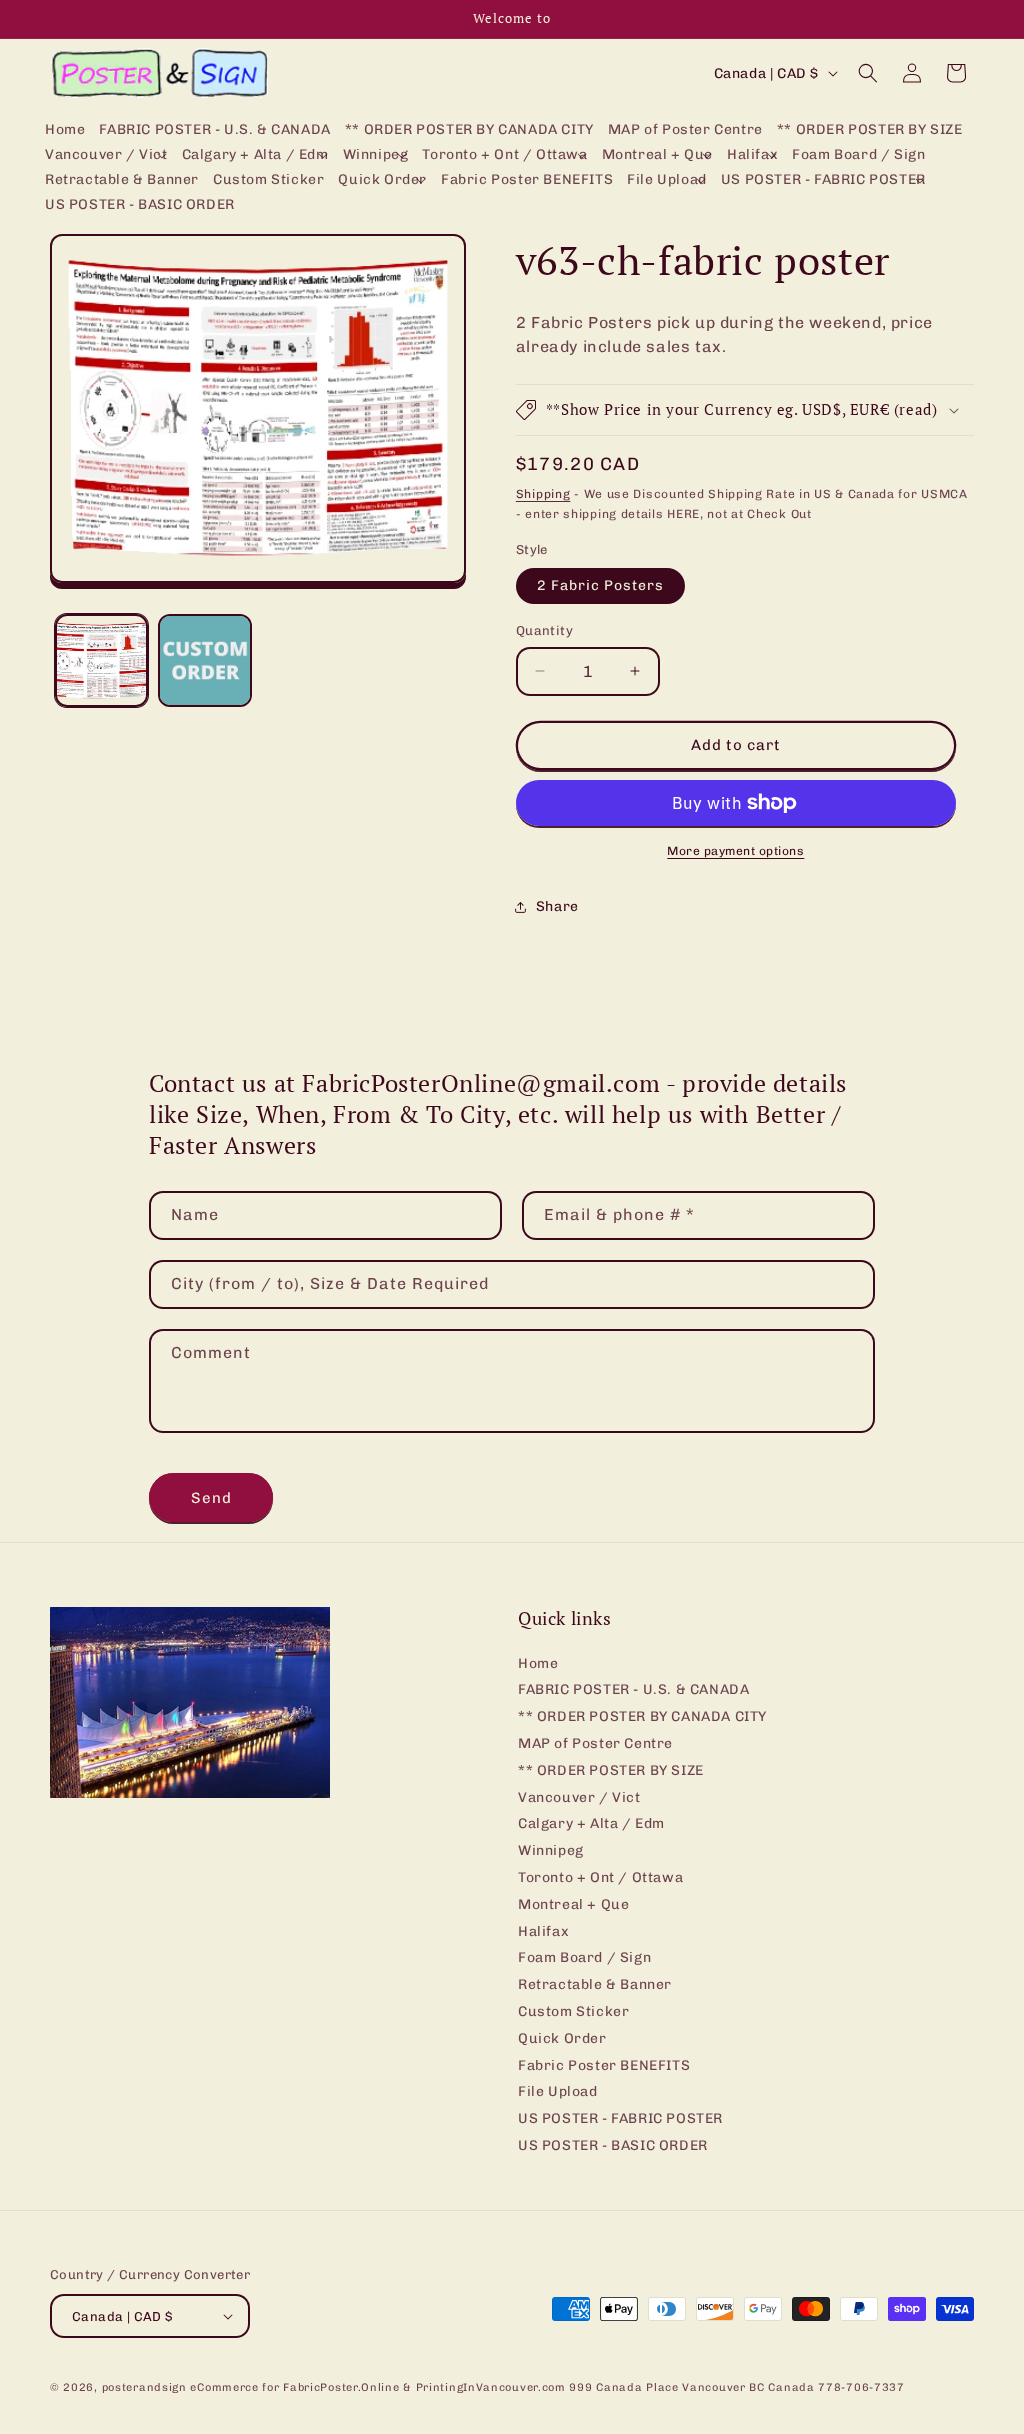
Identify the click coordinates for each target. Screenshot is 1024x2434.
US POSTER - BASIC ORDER (613, 2145)
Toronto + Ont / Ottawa (600, 1877)
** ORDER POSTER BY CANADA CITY (642, 1716)
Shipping (543, 494)
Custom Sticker (573, 2011)
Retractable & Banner (595, 1984)
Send (211, 1498)
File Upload (558, 2091)
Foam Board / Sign (584, 1957)
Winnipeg (551, 1850)
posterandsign (144, 2387)
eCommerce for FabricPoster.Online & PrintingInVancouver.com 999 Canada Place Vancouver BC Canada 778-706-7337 (547, 2387)
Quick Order (562, 2038)
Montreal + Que (573, 1904)
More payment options (735, 851)
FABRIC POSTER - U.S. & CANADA (633, 1689)
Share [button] (557, 906)
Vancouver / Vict (579, 1797)
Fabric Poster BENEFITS (604, 2065)
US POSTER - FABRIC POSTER (620, 2118)
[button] (106, 155)
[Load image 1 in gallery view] (101, 660)
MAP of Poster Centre (595, 1743)
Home (538, 1664)
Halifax (543, 1931)
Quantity (544, 630)
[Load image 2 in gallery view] (204, 660)
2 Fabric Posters (600, 585)
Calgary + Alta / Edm (591, 1823)
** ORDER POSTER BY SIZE (611, 1770)
